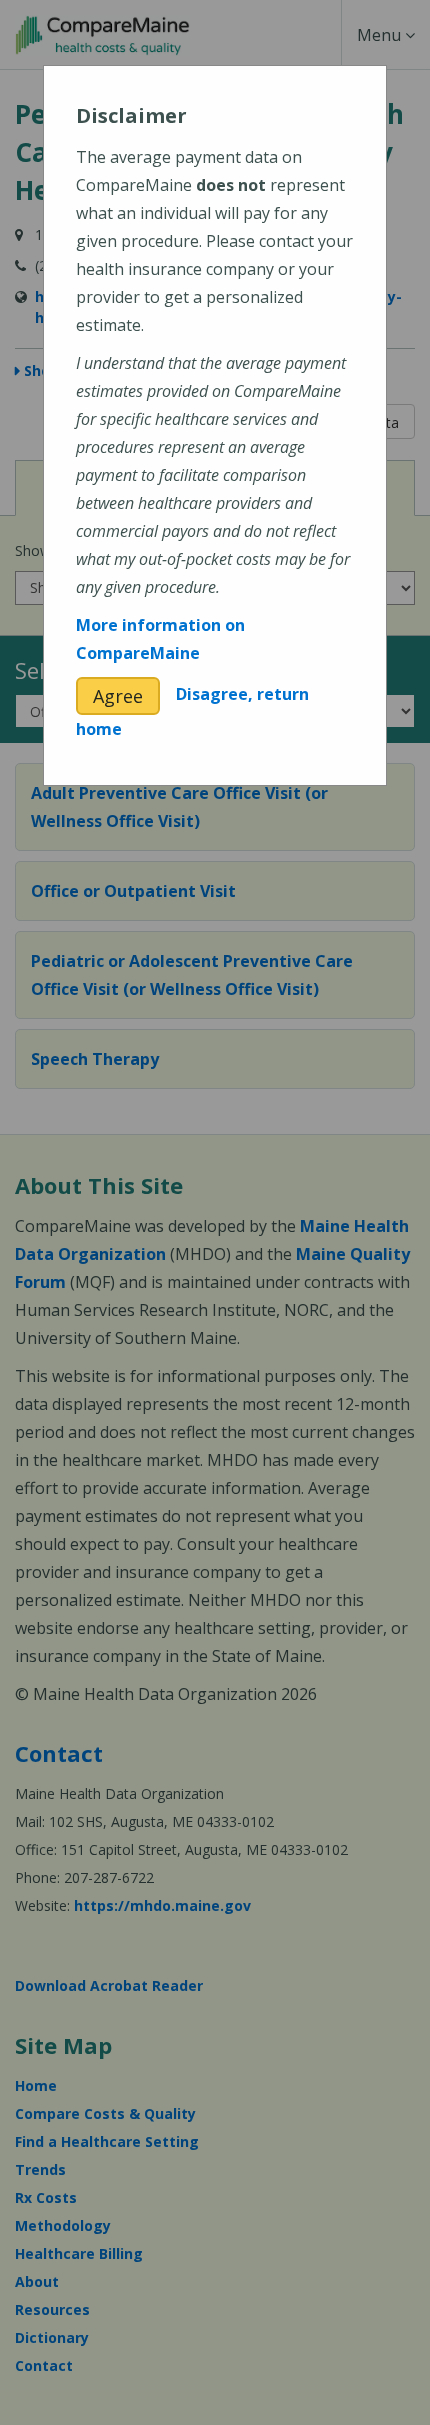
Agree (118, 696)
